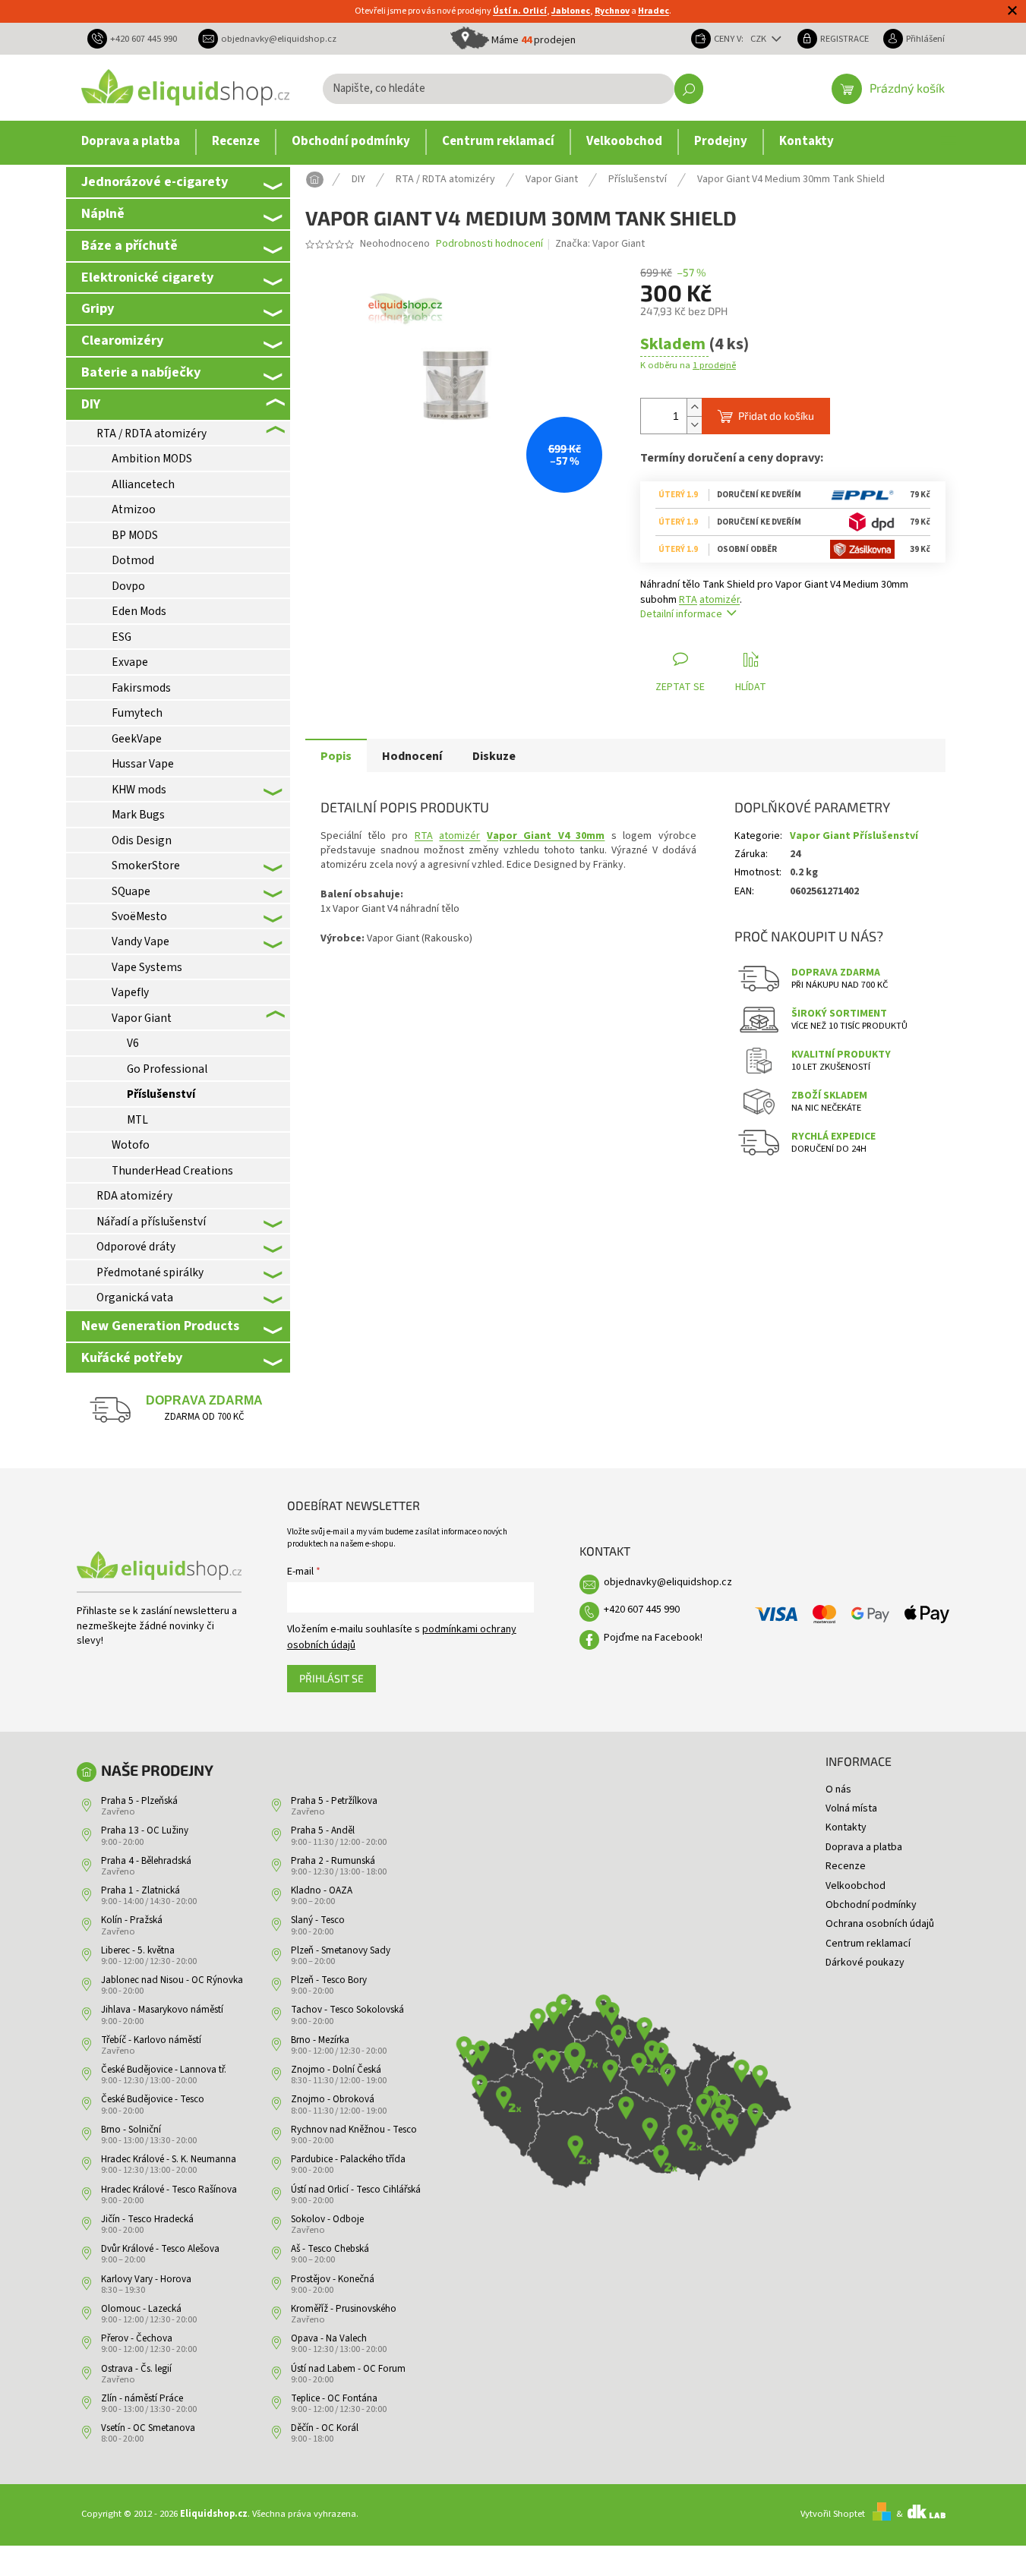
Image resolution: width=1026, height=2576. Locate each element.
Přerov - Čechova (137, 2338)
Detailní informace (681, 614)
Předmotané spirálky (150, 1272)
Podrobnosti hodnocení (489, 244)
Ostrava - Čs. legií (136, 2369)
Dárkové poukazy (865, 1963)
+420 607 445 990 (642, 1610)
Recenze (846, 1866)
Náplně (103, 213)
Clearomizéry (122, 340)
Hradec (653, 11)
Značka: (600, 244)
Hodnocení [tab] (412, 756)
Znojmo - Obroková (333, 2099)
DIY (91, 404)
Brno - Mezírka (320, 2040)
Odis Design (142, 840)
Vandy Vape (140, 941)
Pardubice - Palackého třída (348, 2159)
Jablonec (571, 11)
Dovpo (128, 586)
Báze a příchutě (129, 245)
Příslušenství (161, 1094)
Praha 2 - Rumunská (333, 1861)
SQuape (131, 891)
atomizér (720, 600)
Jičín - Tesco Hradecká (147, 2219)
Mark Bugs (138, 815)
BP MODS (135, 535)
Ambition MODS (152, 459)
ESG (122, 637)
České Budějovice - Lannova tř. (164, 2070)
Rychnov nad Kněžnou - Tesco (354, 2130)
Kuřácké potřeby (132, 1357)
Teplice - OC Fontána (334, 2398)
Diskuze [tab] (494, 756)
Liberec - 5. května (138, 1950)
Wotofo (131, 1145)
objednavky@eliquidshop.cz (668, 1582)
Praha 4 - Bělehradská (146, 1861)
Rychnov (612, 11)
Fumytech (137, 713)
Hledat (689, 89)
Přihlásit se (331, 1678)
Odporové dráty (136, 1247)
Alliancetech (143, 484)
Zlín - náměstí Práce (142, 2398)
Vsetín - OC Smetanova (148, 2428)
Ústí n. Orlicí (520, 11)
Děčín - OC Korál (325, 2428)
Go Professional (167, 1069)
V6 (133, 1043)
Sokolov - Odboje (327, 2219)
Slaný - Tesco (318, 1920)
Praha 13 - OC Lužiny (145, 1830)
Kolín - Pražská (132, 1920)
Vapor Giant (142, 1018)
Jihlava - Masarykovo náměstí (162, 2010)
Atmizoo (134, 509)
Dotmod (133, 560)
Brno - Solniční (131, 2130)
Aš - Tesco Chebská (330, 2249)
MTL (137, 1120)
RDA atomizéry (134, 1196)
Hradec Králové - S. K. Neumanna (169, 2159)
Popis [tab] (336, 756)
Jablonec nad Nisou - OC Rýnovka (172, 1980)
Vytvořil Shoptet (833, 2514)
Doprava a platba (864, 1847)
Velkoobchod (856, 1886)
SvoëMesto (139, 916)
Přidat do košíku (776, 416)
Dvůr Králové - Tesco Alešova (160, 2249)
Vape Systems (147, 967)
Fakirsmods (141, 688)
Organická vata (135, 1297)
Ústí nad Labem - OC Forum (348, 2369)
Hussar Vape (143, 764)
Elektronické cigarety (147, 277)
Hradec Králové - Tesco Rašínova (169, 2190)
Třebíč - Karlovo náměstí (151, 2040)
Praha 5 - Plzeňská (139, 1801)
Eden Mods (139, 611)
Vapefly (130, 992)
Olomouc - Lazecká (141, 2309)
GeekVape (137, 739)
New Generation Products (160, 1326)
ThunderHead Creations (172, 1171)
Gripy (98, 308)
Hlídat (751, 687)
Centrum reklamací (868, 1944)
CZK (759, 39)
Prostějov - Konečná (333, 2279)
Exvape (130, 662)
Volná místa (851, 1808)
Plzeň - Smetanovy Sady (341, 1950)
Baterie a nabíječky (141, 372)
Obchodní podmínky (871, 1905)
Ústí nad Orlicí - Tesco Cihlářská (356, 2190)
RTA (688, 600)
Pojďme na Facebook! (653, 1638)
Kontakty (846, 1827)
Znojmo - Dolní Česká (336, 2070)
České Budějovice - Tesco (153, 2099)
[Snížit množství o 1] (694, 425)
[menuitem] (131, 142)
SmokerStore (146, 865)
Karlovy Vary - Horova (146, 2279)
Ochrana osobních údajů (880, 1924)
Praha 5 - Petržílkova (334, 1801)
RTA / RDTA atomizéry (152, 434)
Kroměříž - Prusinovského (344, 2309)
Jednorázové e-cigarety (155, 181)
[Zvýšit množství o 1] (694, 407)
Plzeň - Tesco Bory (329, 1980)
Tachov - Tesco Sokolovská (347, 2010)
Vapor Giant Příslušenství (854, 836)
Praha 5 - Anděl (323, 1830)
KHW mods (139, 790)
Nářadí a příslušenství (151, 1222)
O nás (838, 1789)
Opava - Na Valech (329, 2338)
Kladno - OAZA (322, 1890)
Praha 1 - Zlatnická (140, 1890)
